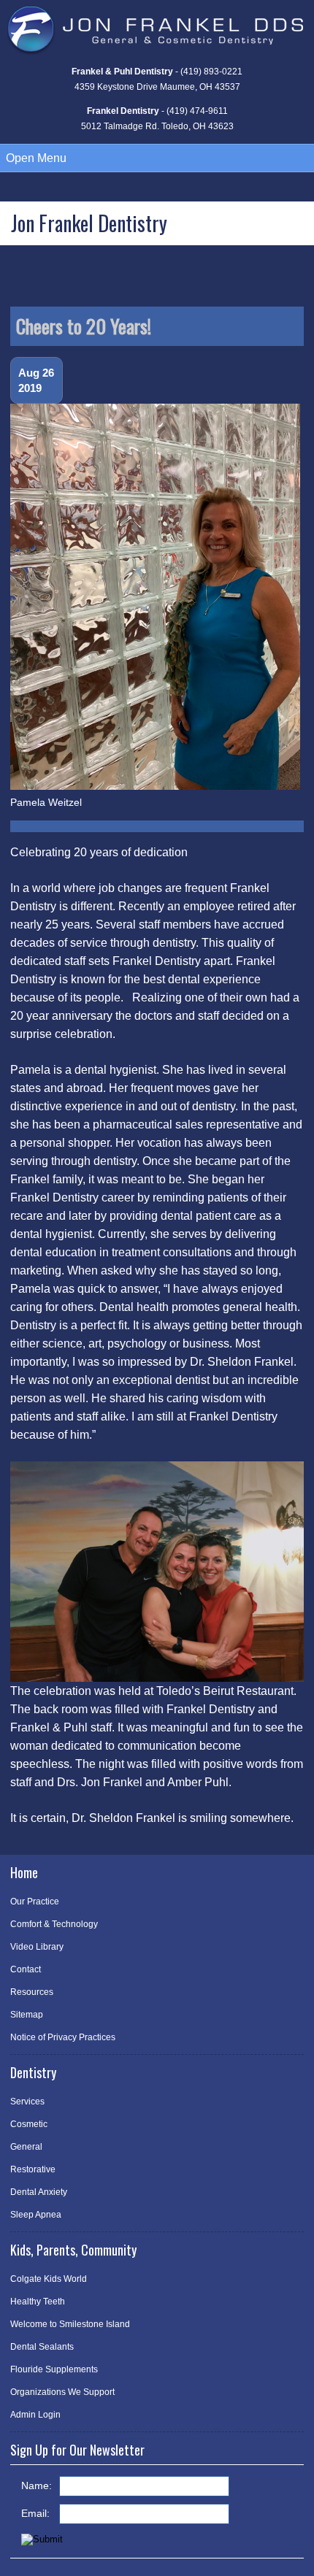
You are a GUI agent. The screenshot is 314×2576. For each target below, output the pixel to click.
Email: (35, 2513)
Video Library (37, 1947)
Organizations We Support (62, 2392)
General (26, 2147)
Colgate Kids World (49, 2279)
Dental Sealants (42, 2347)
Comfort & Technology (54, 1924)
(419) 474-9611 (197, 111)
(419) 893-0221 (211, 72)
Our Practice (35, 1902)
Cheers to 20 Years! (84, 326)
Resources (32, 1992)
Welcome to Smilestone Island (70, 2324)
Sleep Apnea (36, 2215)
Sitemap (27, 2015)
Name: (37, 2485)
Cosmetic (29, 2124)
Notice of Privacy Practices (63, 2037)
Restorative (33, 2169)
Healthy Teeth (38, 2302)
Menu (36, 158)
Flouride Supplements (54, 2369)
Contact (26, 1969)
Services (27, 2102)
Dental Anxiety (39, 2192)
